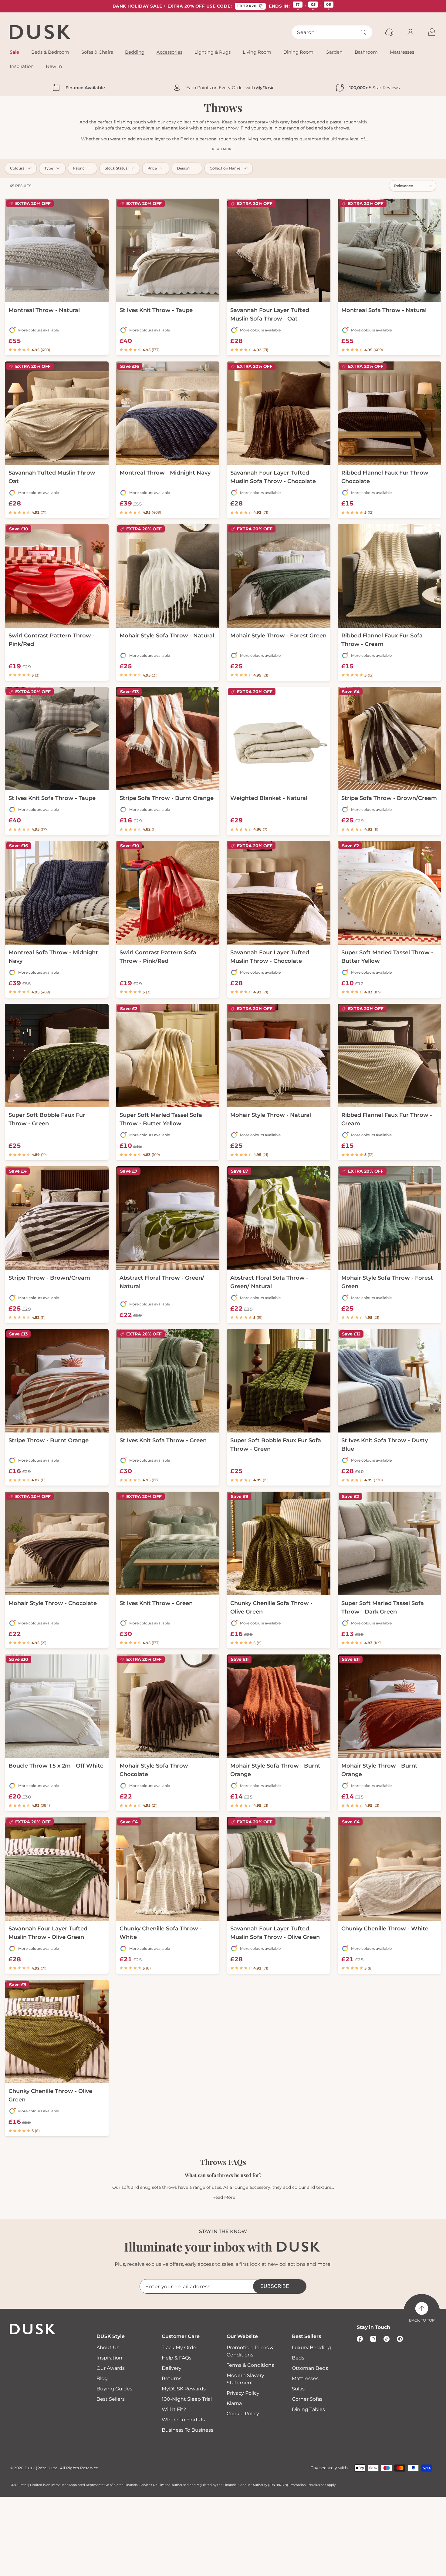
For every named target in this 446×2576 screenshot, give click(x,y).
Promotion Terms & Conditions (250, 2351)
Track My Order (180, 2348)
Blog (102, 2378)
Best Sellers (111, 2399)
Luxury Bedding (311, 2348)
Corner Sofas (307, 2399)
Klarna (234, 2403)
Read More (224, 2197)
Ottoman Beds (310, 2368)
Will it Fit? (174, 2409)
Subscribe (275, 2286)
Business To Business (188, 2430)
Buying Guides (114, 2389)
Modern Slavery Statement (245, 2379)
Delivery (172, 2368)
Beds (298, 2358)
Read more (223, 149)
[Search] (363, 32)
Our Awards (111, 2368)
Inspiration (109, 2358)
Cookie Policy (243, 2414)
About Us (108, 2348)
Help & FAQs (177, 2358)
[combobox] (332, 32)
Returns (172, 2378)
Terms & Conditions (250, 2365)
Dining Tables (308, 2409)
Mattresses (305, 2378)
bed (184, 139)
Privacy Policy (243, 2393)
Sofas (298, 2389)
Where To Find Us (183, 2420)
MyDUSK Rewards (184, 2389)
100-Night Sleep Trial (187, 2399)
